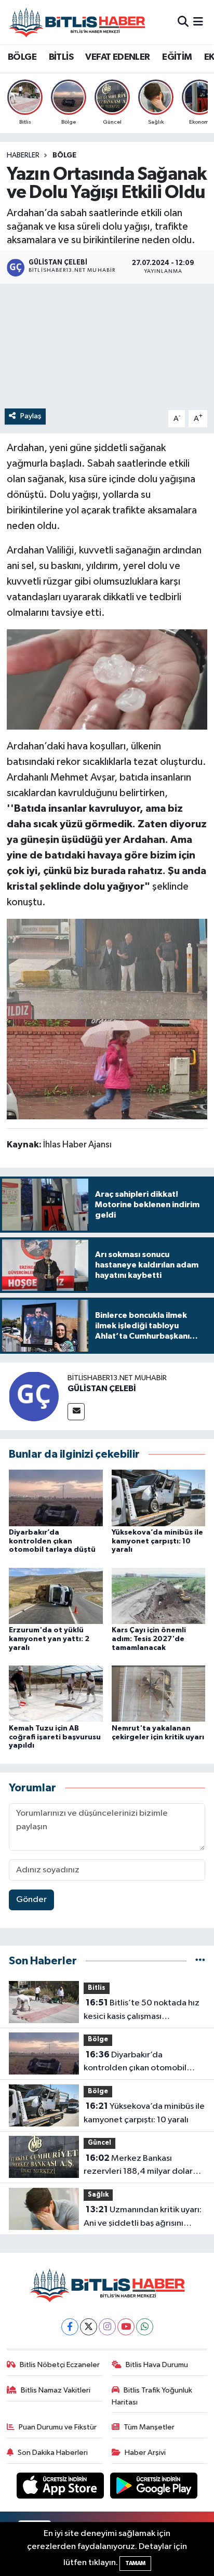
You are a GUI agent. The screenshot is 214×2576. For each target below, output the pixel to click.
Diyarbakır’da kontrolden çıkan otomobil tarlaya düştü (52, 1541)
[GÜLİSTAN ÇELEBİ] (34, 1396)
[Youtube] (126, 2327)
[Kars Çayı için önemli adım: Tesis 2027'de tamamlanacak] (159, 1596)
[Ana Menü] (198, 22)
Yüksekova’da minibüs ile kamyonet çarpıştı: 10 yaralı (157, 1541)
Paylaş (31, 416)
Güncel (99, 2143)
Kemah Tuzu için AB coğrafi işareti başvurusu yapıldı (55, 1737)
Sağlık (98, 2195)
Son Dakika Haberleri (53, 2453)
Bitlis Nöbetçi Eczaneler (60, 2365)
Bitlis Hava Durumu (157, 2365)
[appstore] (61, 2487)
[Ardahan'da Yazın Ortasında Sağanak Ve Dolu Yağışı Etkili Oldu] (107, 968)
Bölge (64, 155)
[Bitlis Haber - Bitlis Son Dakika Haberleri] (77, 22)
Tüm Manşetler (149, 2427)
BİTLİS (61, 57)
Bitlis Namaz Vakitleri (56, 2390)
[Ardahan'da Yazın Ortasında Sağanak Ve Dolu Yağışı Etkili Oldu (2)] (107, 679)
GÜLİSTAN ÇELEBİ (102, 1389)
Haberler (23, 155)
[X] (89, 2327)
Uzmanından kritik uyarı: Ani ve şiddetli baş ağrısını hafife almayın (143, 2217)
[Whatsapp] (145, 2327)
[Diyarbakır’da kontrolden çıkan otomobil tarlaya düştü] (56, 1497)
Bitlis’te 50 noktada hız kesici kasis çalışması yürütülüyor (142, 2011)
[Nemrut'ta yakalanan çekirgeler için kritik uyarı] (159, 1693)
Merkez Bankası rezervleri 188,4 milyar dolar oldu (138, 2166)
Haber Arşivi (145, 2453)
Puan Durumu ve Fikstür (58, 2427)
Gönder (31, 1900)
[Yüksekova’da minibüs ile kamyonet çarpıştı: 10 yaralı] (159, 1497)
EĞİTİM (177, 57)
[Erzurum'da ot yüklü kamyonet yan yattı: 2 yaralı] (56, 1596)
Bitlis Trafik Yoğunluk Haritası (152, 2396)
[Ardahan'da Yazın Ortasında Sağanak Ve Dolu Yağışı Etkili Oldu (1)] (107, 1069)
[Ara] (183, 22)
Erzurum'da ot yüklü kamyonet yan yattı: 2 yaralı (49, 1639)
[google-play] (154, 2487)
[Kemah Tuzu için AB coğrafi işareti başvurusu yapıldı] (56, 1693)
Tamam (135, 2563)
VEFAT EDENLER (117, 57)
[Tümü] (200, 1961)
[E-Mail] (76, 1412)
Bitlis (97, 1988)
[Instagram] (107, 2327)
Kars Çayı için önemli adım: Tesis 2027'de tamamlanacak (149, 1639)
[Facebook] (70, 2327)
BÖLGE (22, 57)
